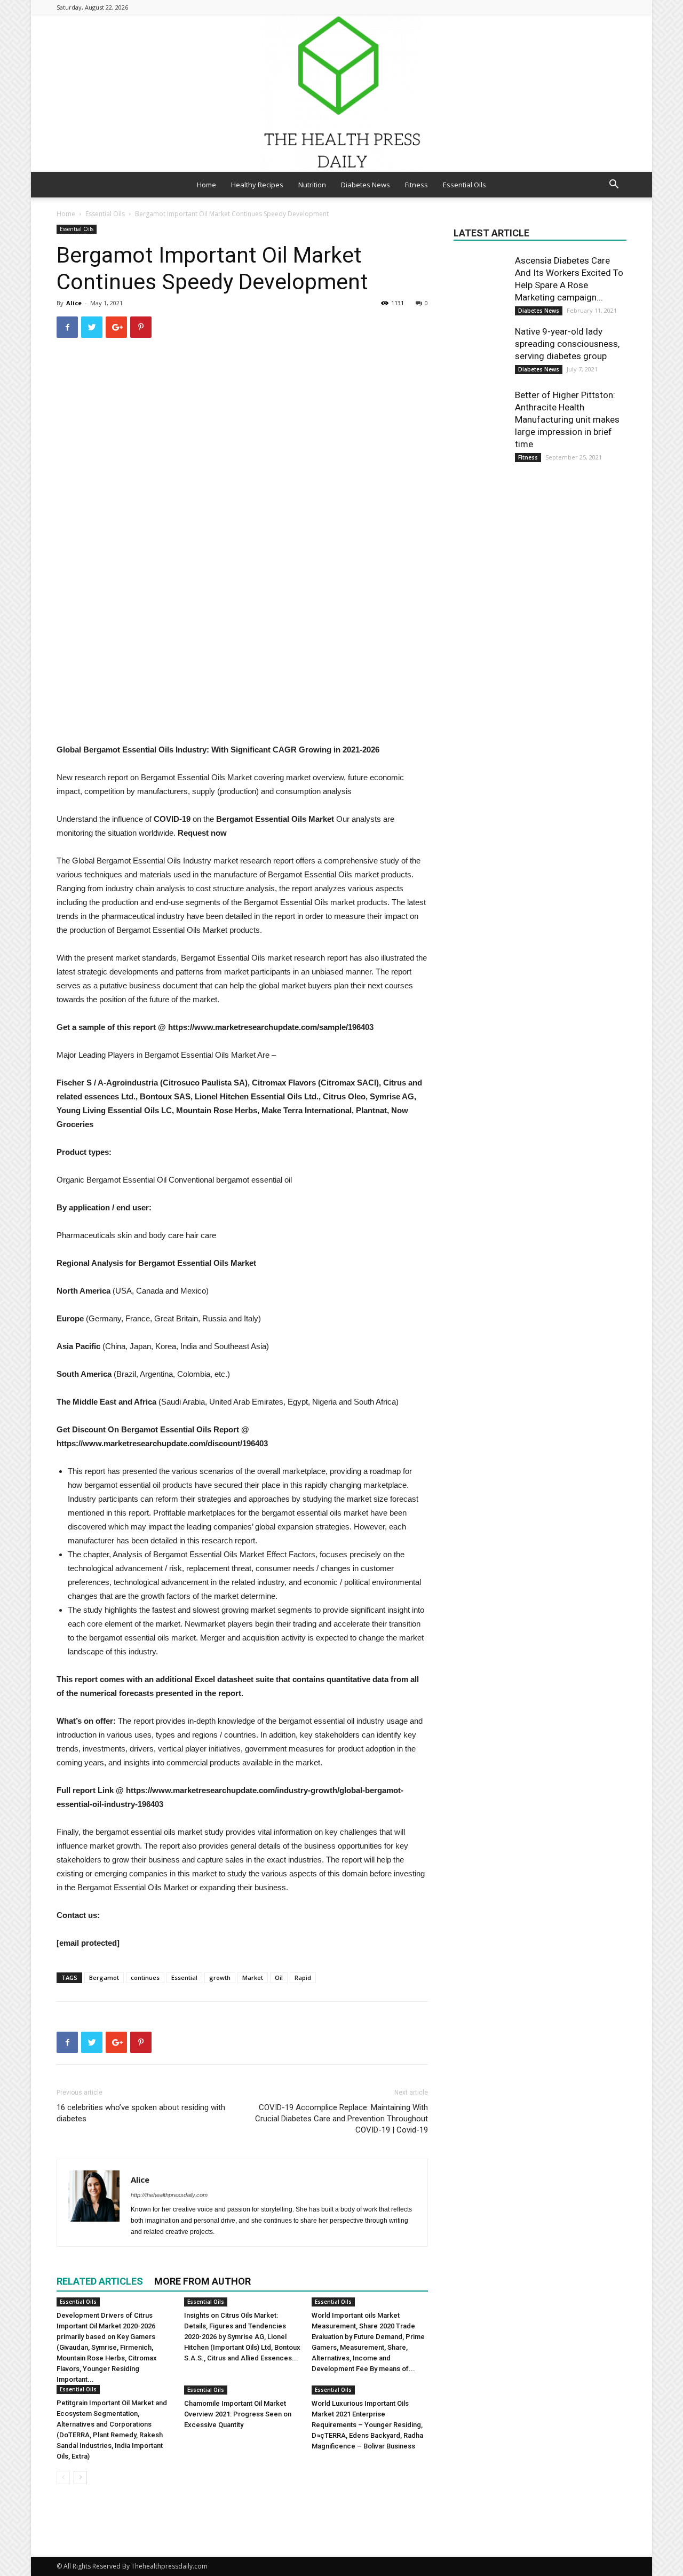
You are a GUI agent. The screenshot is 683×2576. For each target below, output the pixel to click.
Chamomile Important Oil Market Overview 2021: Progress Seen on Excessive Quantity (238, 2414)
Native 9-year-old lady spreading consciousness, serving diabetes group (567, 344)
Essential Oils (464, 185)
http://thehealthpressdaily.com (169, 2195)
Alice (74, 303)
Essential (184, 1977)
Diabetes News (366, 185)
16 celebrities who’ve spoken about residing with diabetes (141, 2113)
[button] (614, 185)
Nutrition (312, 185)
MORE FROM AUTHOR (202, 2281)
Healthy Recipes (257, 185)
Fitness (416, 185)
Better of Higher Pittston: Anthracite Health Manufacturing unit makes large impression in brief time (567, 419)
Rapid (303, 1977)
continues (145, 1977)
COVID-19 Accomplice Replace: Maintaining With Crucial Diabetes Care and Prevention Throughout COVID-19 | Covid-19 (341, 2119)
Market (253, 1977)
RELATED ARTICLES (100, 2281)
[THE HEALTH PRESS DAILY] (341, 93)
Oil (279, 1977)
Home (207, 185)
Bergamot (104, 1977)
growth (220, 1977)
